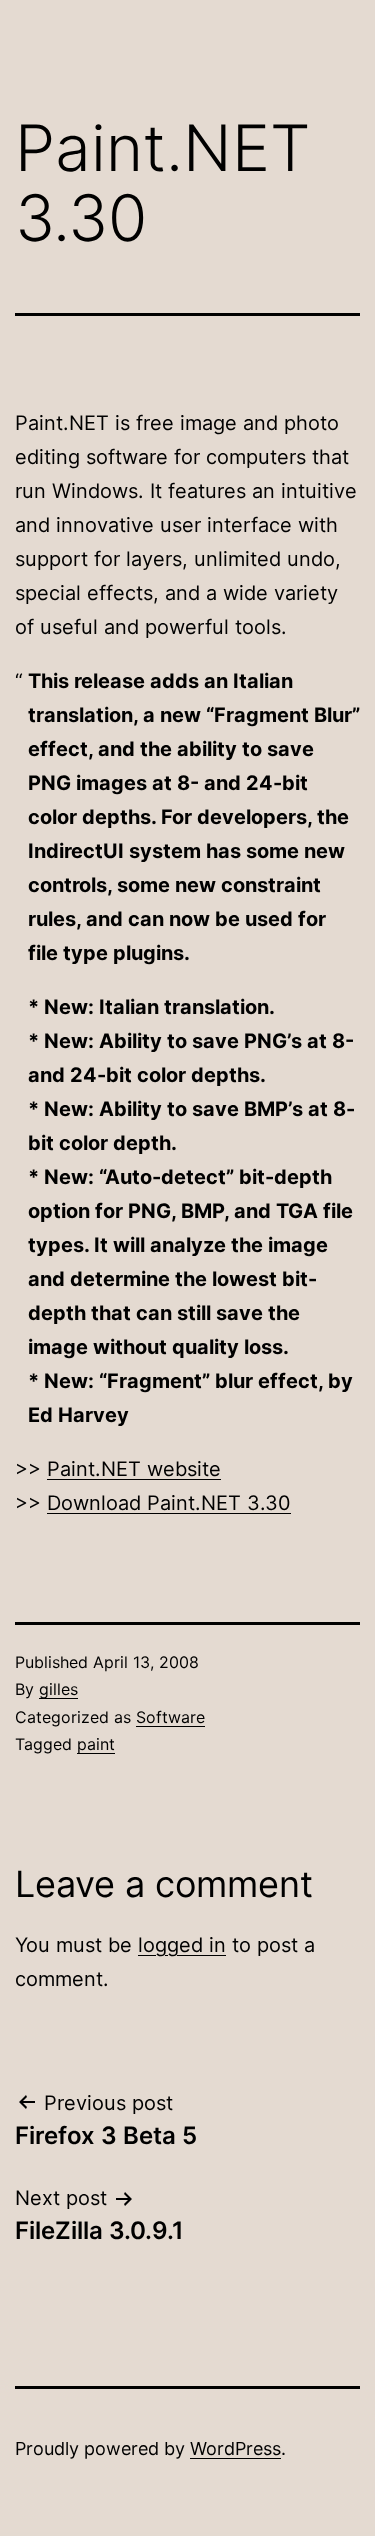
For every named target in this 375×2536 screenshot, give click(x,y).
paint (96, 1744)
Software (170, 1717)
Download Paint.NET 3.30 (169, 1503)
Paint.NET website (134, 1469)
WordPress (235, 2448)
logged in (182, 1945)
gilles (58, 1689)
